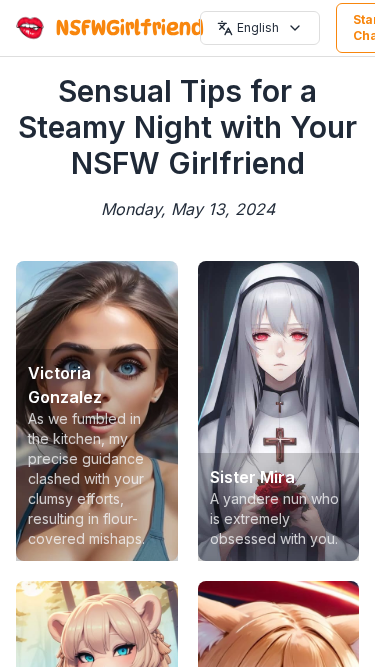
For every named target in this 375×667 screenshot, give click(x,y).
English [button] (258, 27)
